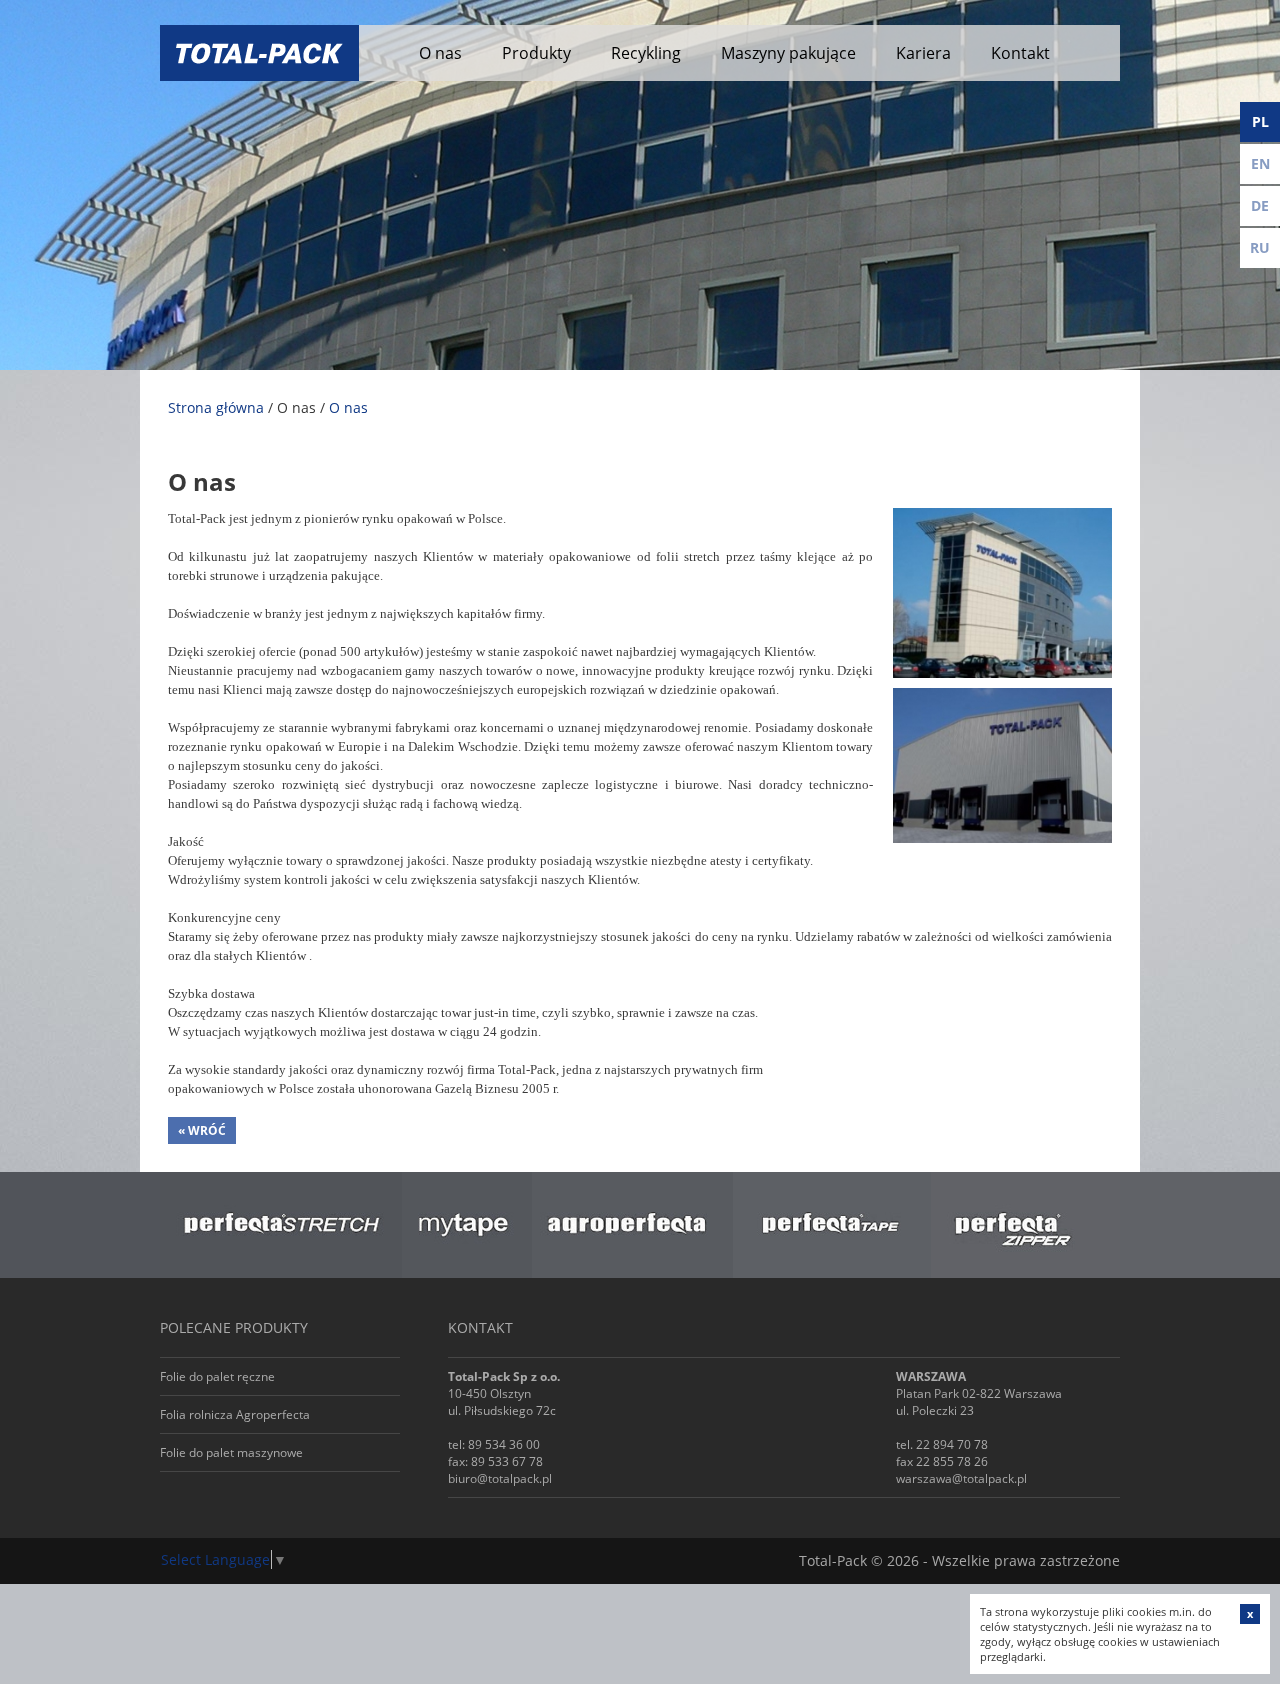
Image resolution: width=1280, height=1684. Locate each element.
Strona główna (216, 407)
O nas (440, 53)
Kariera (923, 53)
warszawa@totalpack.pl (961, 1478)
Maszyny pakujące (788, 53)
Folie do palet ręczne (217, 1376)
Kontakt (1020, 53)
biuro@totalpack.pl (500, 1478)
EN (1260, 163)
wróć (202, 1130)
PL (1260, 121)
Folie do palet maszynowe (231, 1452)
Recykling (646, 53)
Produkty (536, 53)
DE (1260, 205)
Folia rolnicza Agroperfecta (235, 1414)
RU (1260, 247)
